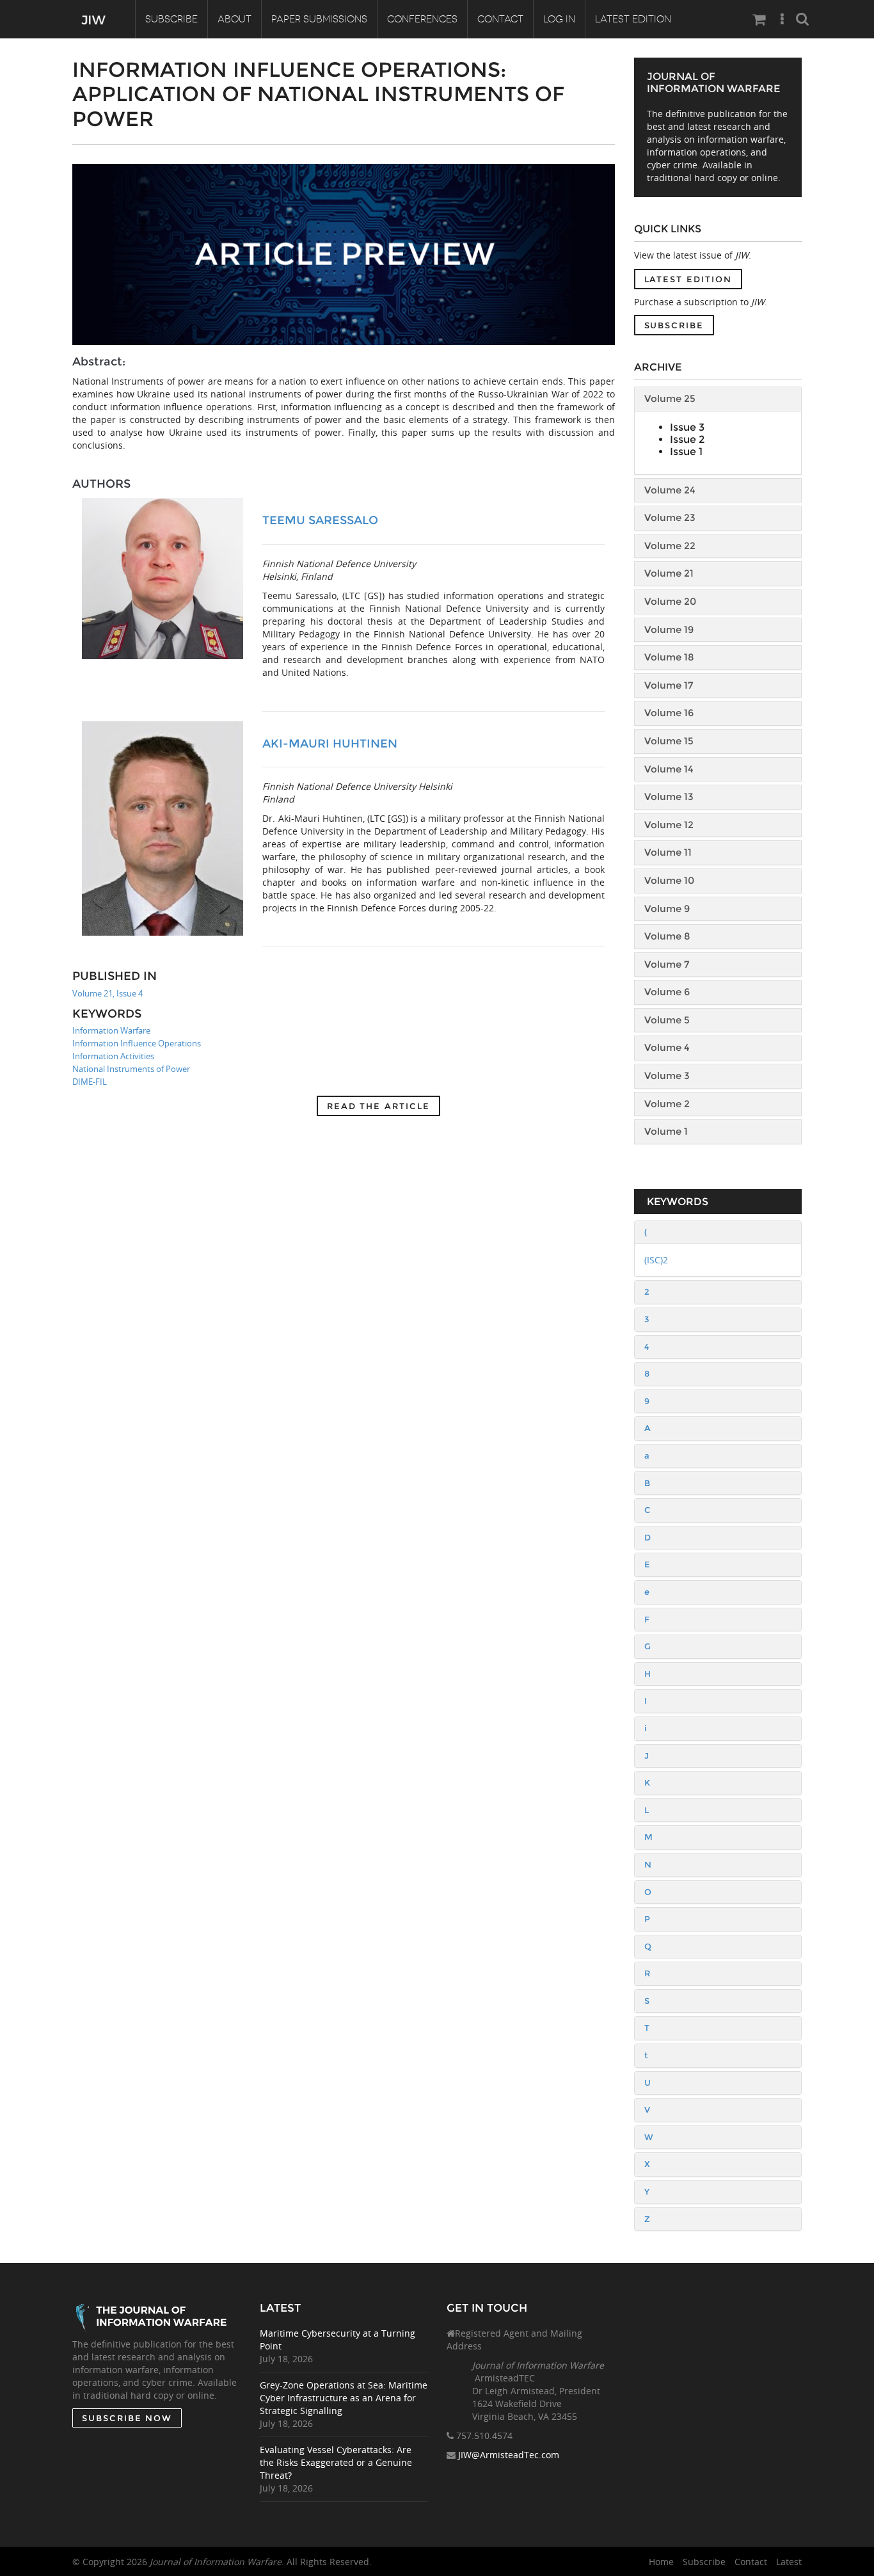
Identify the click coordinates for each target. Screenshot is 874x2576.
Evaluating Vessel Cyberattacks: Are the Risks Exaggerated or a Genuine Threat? (336, 2462)
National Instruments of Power (131, 1069)
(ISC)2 (656, 1260)
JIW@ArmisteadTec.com (509, 2455)
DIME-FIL (90, 1082)
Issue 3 (687, 427)
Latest (789, 2562)
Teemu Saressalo (320, 520)
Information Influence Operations (137, 1043)
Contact (500, 19)
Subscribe (171, 19)
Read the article (378, 1106)
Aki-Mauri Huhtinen (330, 744)
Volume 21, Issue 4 (107, 993)
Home (661, 2562)
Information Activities (113, 1056)
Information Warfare (111, 1030)
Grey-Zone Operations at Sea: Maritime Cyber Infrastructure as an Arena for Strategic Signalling (344, 2398)
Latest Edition (633, 19)
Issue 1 (686, 452)
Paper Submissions (319, 19)
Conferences (422, 19)
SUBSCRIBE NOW (127, 2418)
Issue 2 (687, 439)
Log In (559, 19)
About (234, 19)
